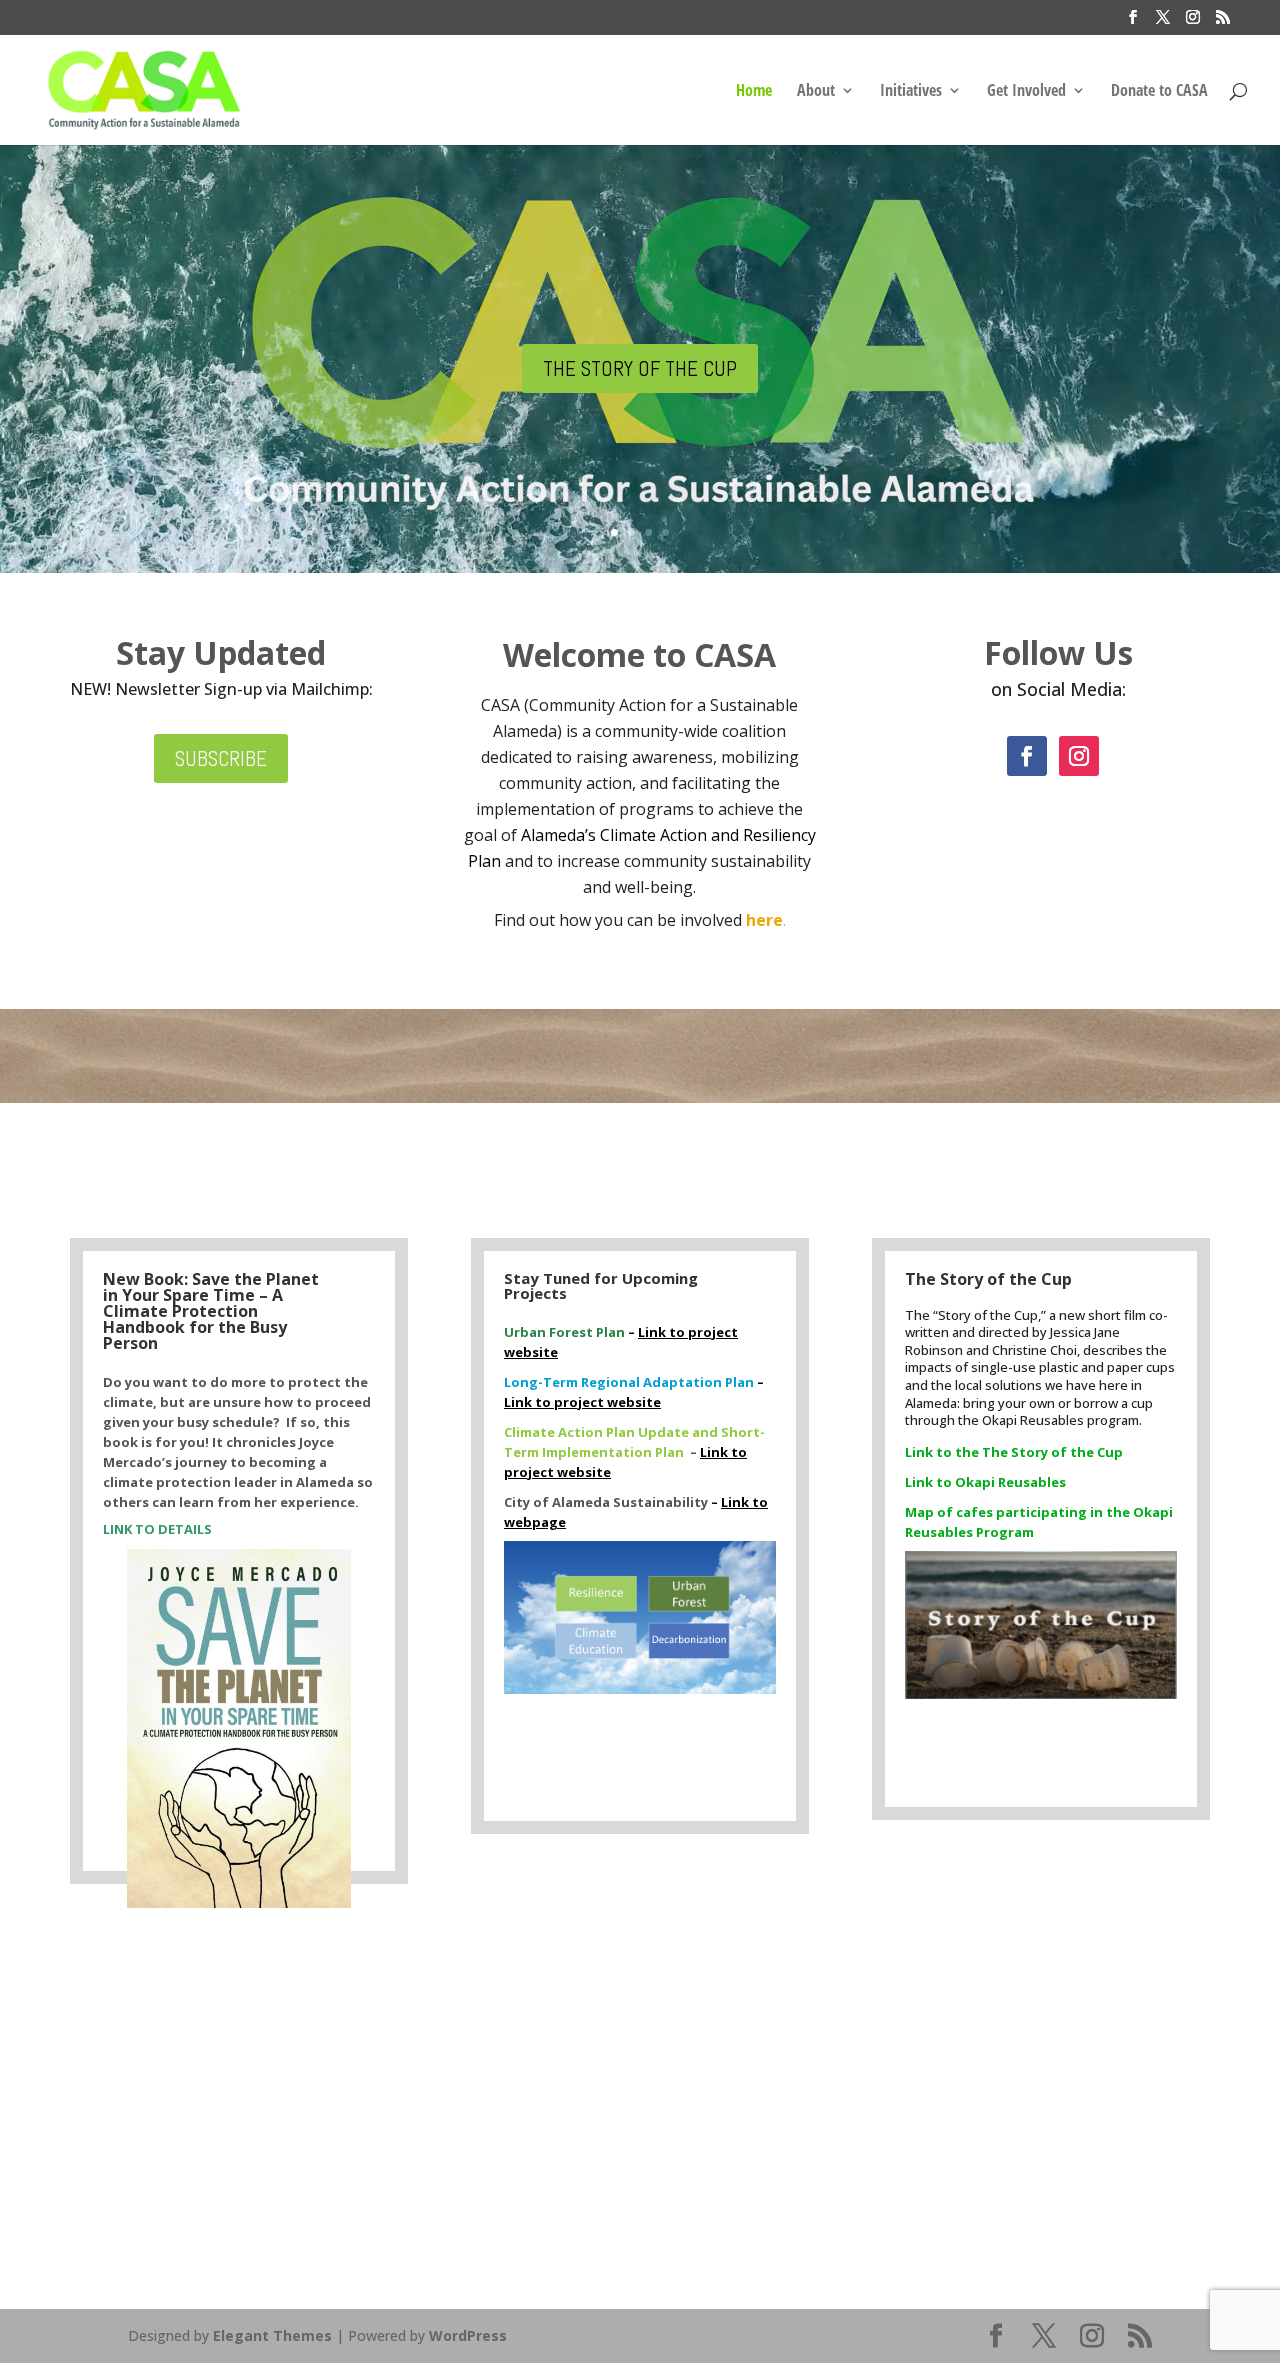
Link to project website (582, 1402)
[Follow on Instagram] (1079, 756)
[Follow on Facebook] (1027, 756)
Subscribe (221, 758)
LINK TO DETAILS (159, 1529)
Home (754, 92)
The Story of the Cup (640, 368)
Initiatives (911, 92)
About (816, 92)
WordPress (468, 2335)
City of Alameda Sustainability (607, 1502)
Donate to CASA (1159, 92)
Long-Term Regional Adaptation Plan (630, 1382)
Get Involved (1026, 92)
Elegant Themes (272, 2335)
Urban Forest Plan (566, 1332)
